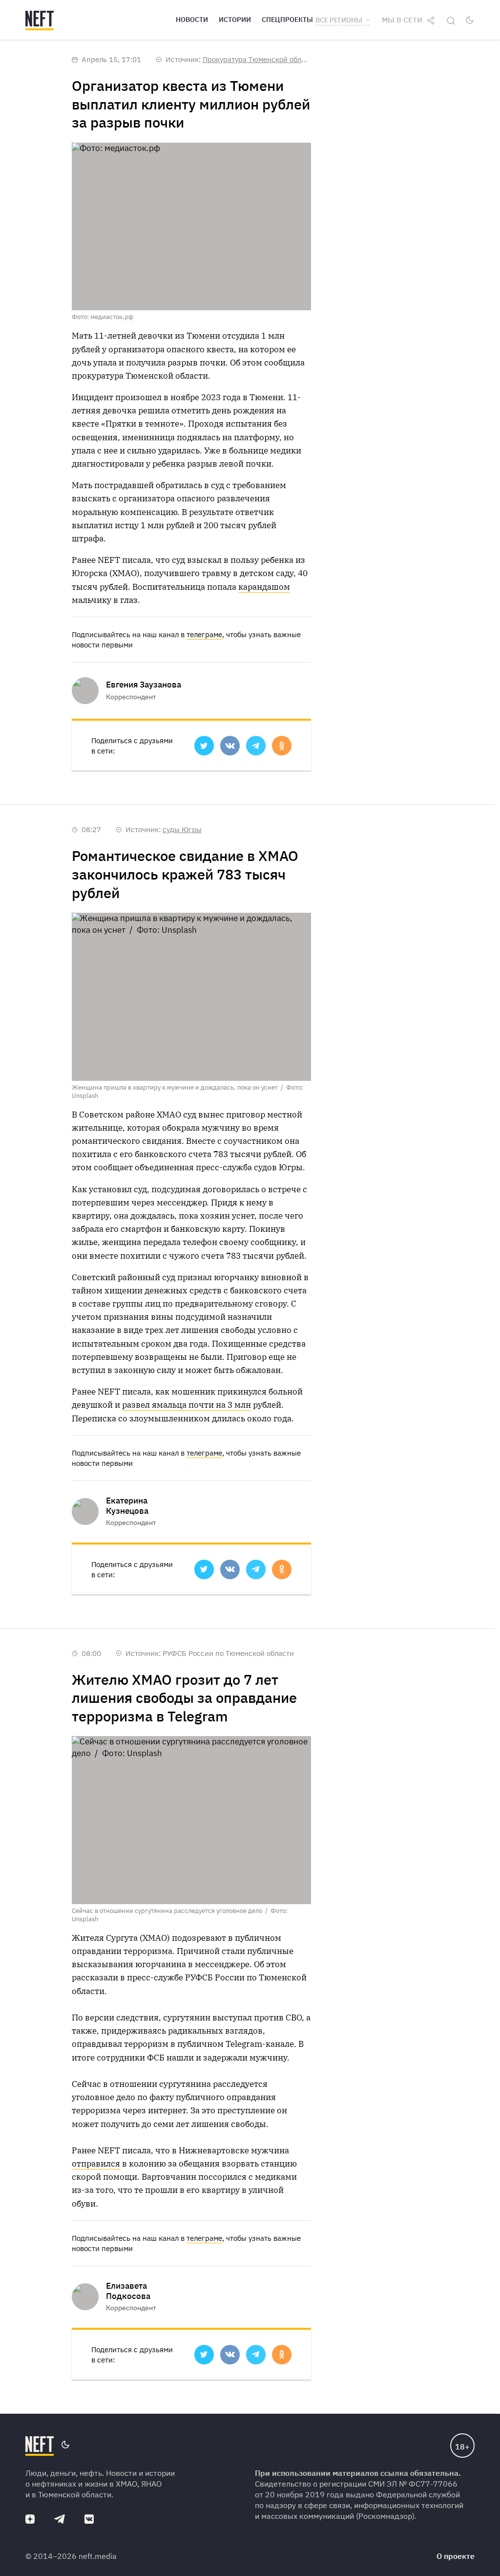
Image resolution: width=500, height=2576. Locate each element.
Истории (235, 20)
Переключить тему (470, 20)
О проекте (456, 2556)
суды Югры (182, 829)
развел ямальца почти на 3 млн (187, 1405)
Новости (192, 20)
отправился (96, 2164)
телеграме (204, 634)
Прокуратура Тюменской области (260, 59)
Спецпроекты (287, 20)
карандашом (264, 587)
